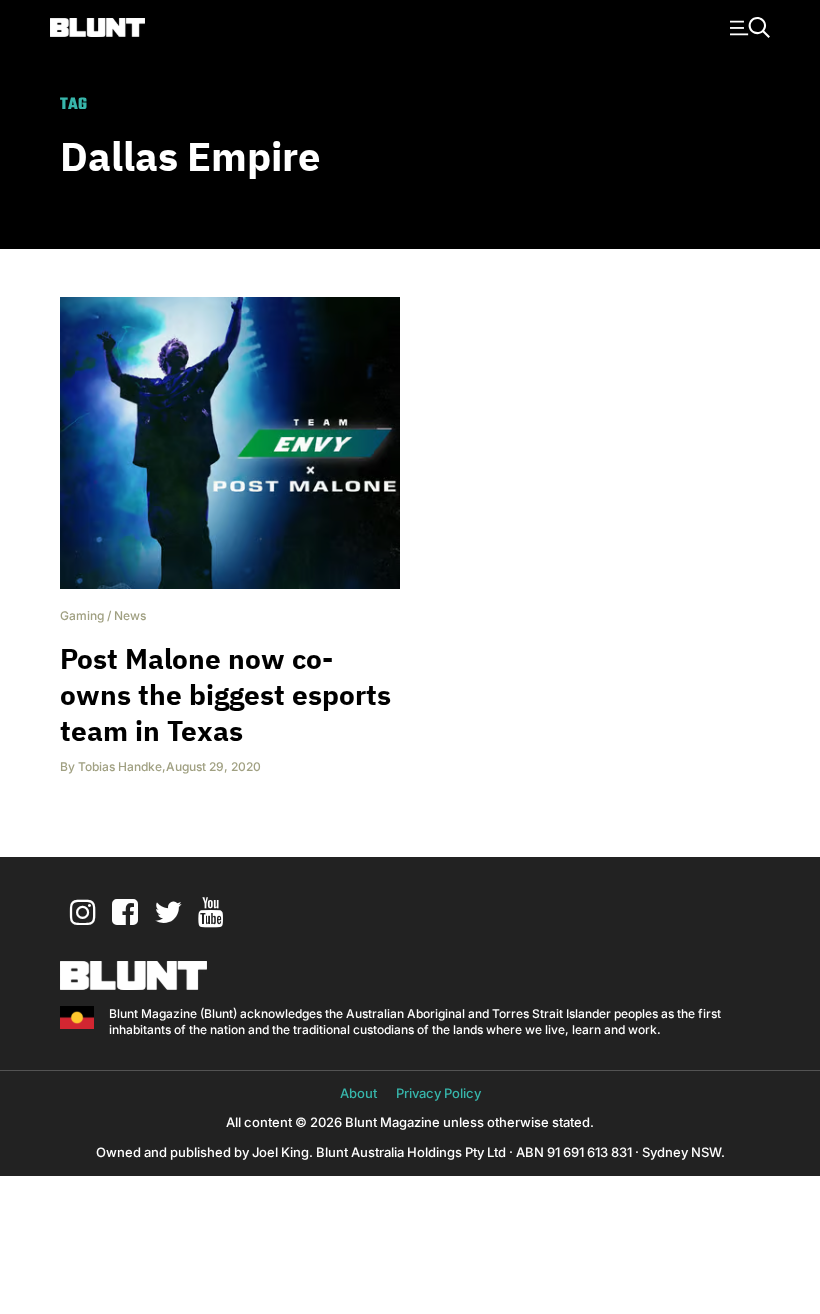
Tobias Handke (120, 766)
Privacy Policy (438, 1093)
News (130, 615)
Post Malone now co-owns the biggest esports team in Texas (225, 694)
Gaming (82, 615)
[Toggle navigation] (747, 26)
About (358, 1093)
